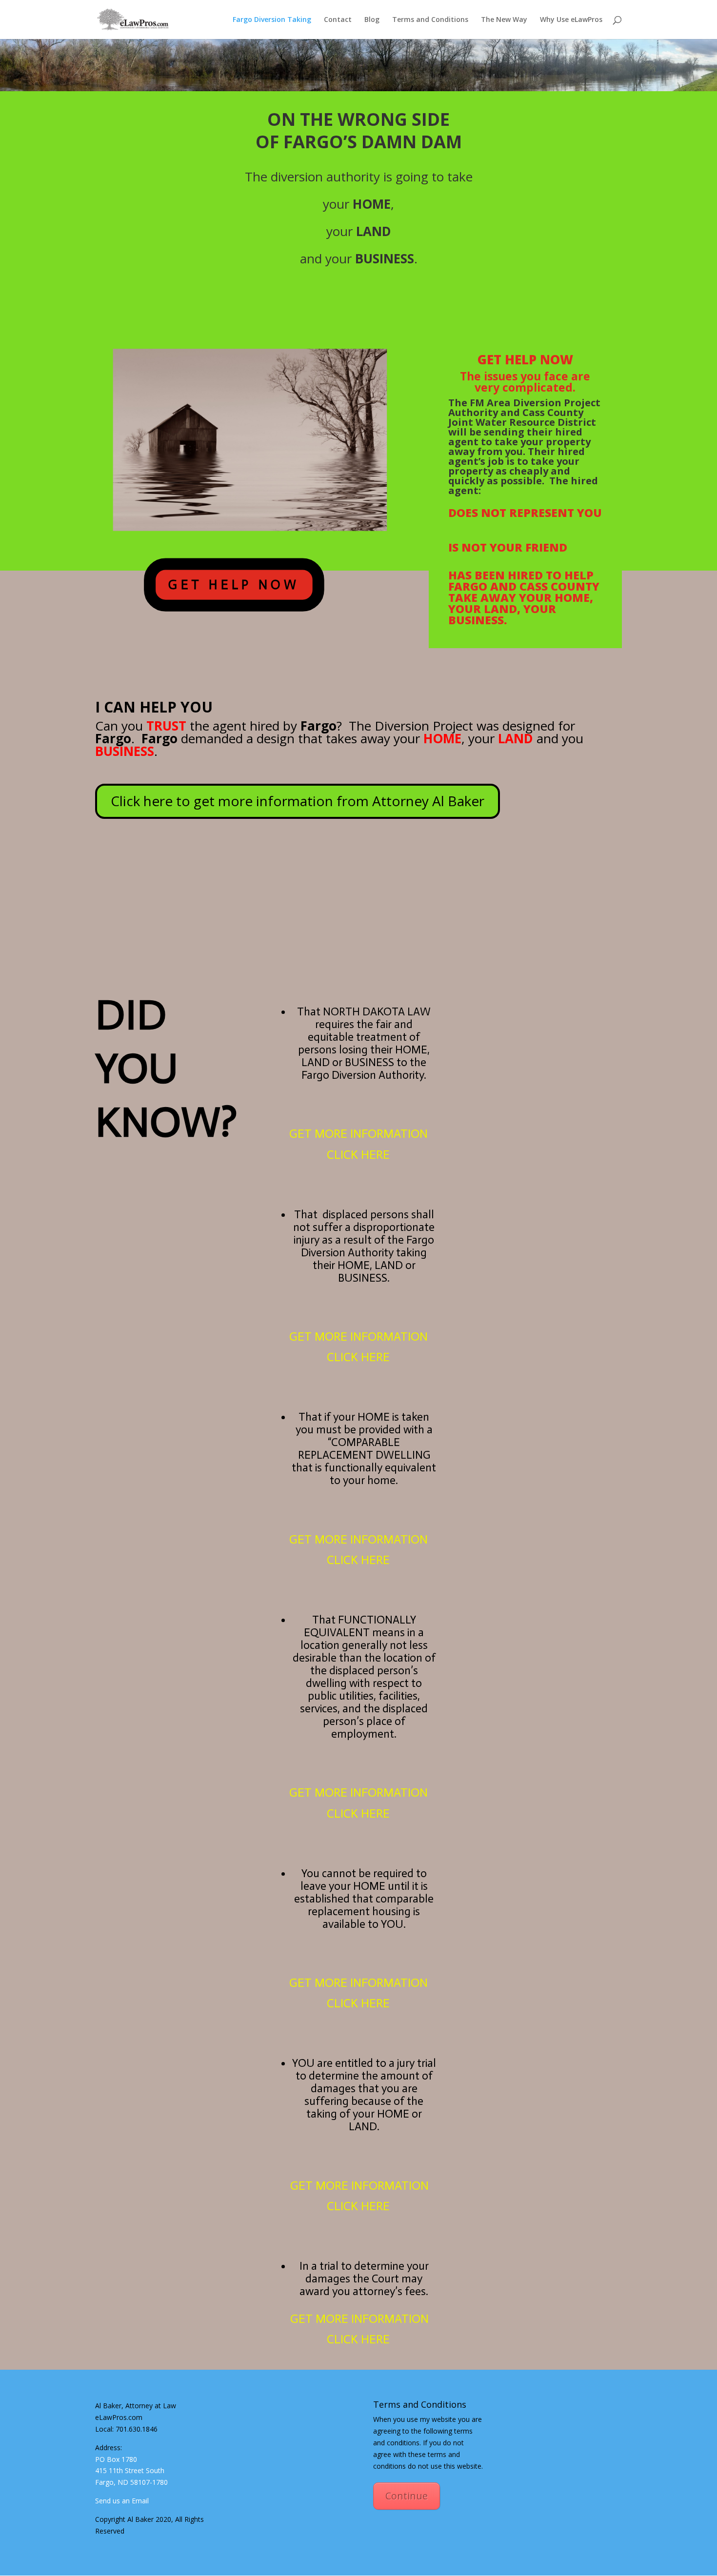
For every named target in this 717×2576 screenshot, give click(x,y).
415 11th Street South (130, 2470)
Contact (338, 20)
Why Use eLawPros (571, 20)
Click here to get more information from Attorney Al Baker (298, 801)
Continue (407, 2496)
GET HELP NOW (234, 584)
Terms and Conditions (430, 20)
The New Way (504, 20)
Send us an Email (122, 2501)
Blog (372, 20)
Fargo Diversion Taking (272, 20)
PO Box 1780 (116, 2459)
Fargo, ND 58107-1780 (131, 2482)
